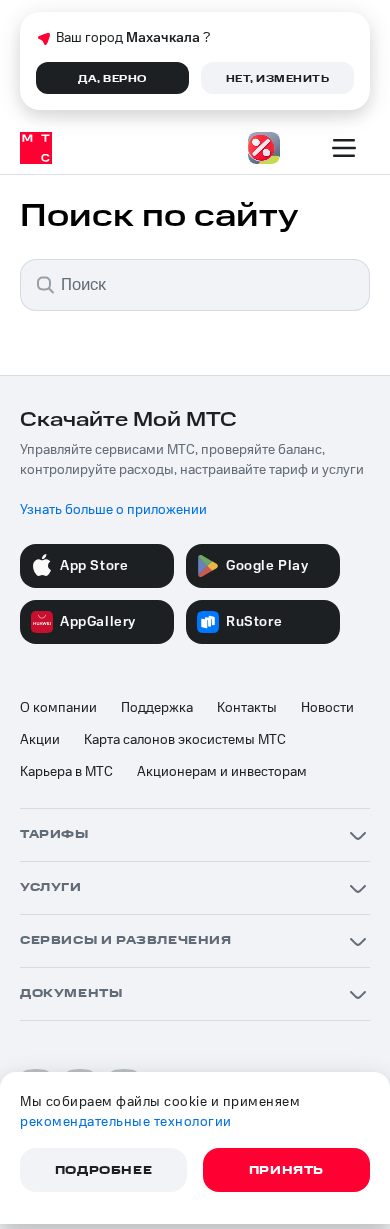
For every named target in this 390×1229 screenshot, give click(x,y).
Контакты (247, 708)
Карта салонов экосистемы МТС (185, 740)
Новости (327, 708)
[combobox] (195, 285)
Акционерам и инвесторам (222, 772)
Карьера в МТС (66, 772)
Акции (40, 740)
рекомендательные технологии (126, 1122)
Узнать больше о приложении (113, 510)
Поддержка (157, 708)
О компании (58, 708)
